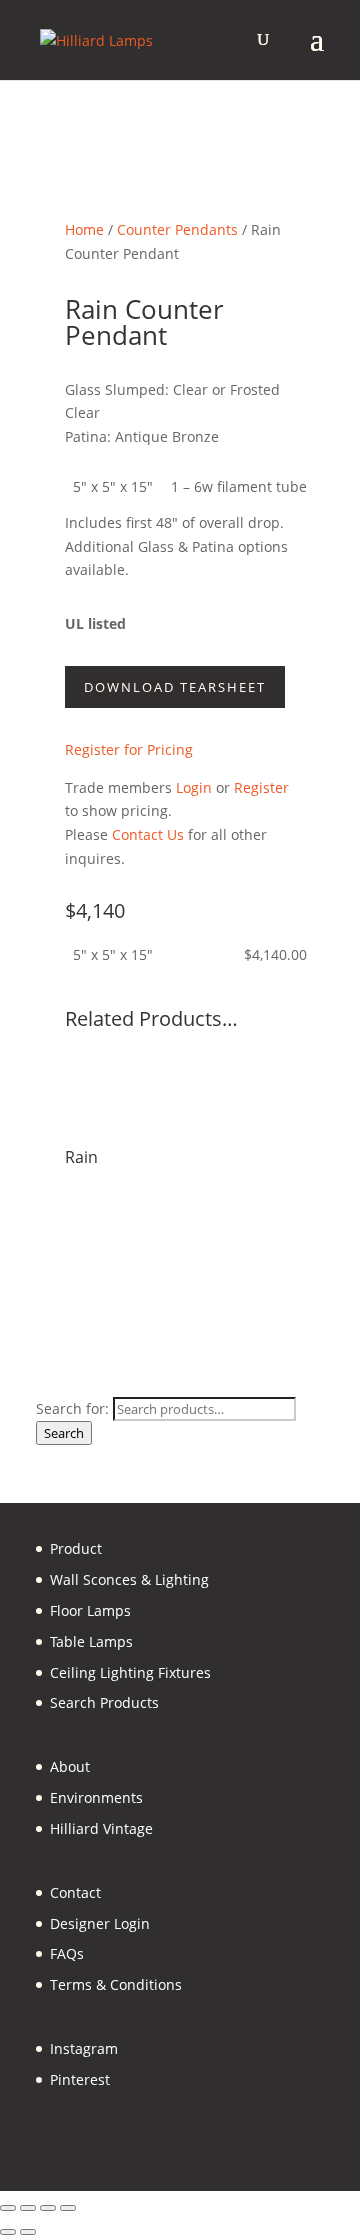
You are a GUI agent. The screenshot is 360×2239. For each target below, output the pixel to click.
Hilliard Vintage (101, 1828)
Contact (75, 1892)
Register (261, 787)
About (70, 1766)
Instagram (84, 2048)
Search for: (72, 1408)
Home (84, 229)
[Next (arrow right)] (28, 2232)
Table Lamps (91, 1641)
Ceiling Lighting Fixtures (130, 1672)
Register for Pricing (129, 749)
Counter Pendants (177, 229)
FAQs (67, 1953)
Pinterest (80, 2079)
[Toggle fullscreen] (28, 2208)
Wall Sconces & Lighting (129, 1579)
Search (64, 1433)
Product (76, 1548)
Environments (96, 1797)
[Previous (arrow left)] (8, 2232)
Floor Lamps (90, 1610)
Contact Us (148, 834)
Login (194, 787)
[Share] (48, 2208)
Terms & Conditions (116, 1984)
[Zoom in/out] (8, 2208)
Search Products (104, 1702)
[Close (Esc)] (68, 2208)
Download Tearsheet (175, 687)
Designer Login (100, 1923)
